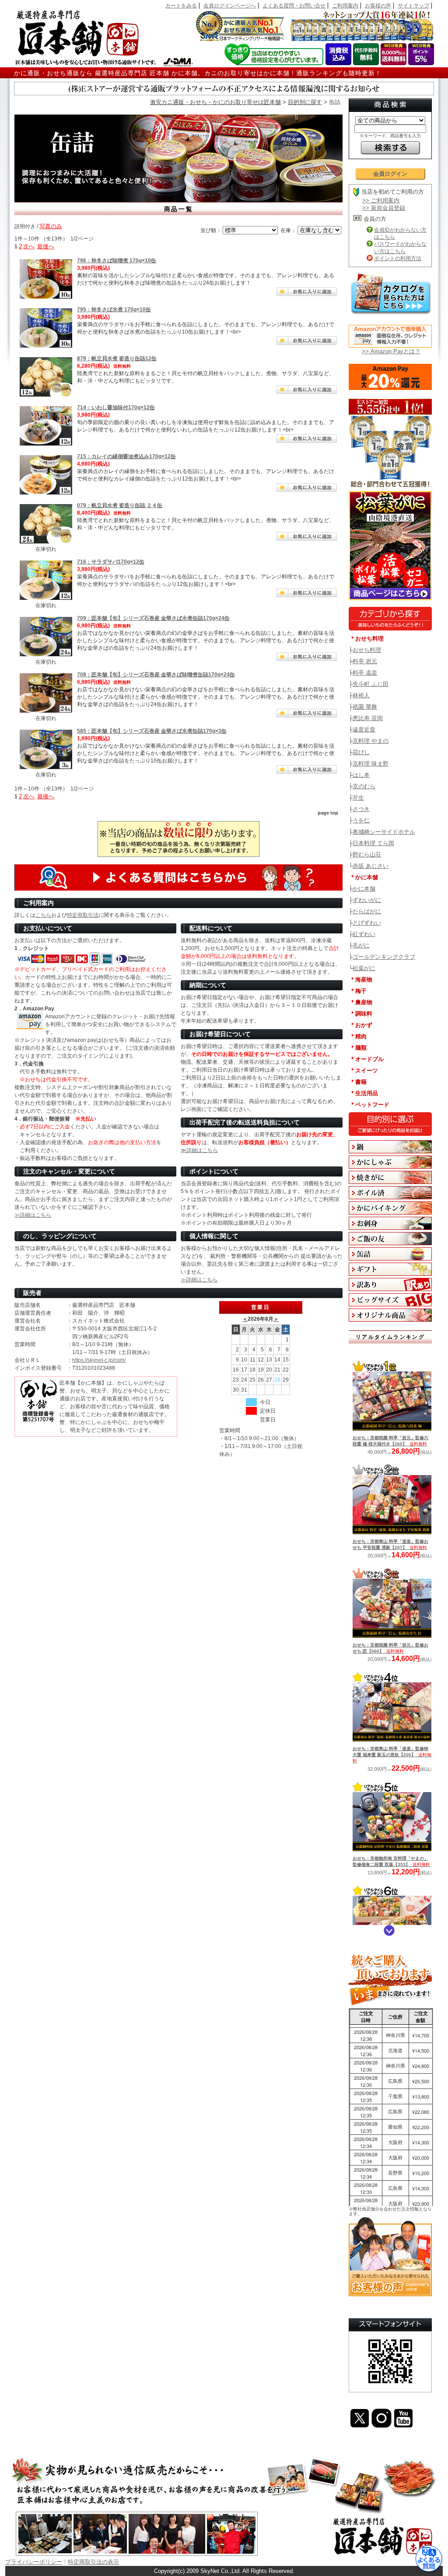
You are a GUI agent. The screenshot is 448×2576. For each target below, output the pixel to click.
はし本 (361, 775)
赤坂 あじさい (371, 866)
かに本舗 (364, 889)
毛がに (361, 945)
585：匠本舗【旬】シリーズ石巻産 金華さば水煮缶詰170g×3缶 (152, 731)
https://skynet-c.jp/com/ (99, 1360)
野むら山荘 (367, 855)
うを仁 (361, 820)
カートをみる (181, 6)
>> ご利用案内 (381, 200)
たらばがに (367, 911)
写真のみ (51, 226)
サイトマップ (413, 6)
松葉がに (364, 968)
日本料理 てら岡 (373, 843)
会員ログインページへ (230, 6)
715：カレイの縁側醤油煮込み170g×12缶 (126, 456)
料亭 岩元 (365, 661)
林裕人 (361, 695)
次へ (29, 246)
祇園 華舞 (365, 707)
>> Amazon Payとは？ (391, 351)
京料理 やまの (371, 741)
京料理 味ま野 (371, 764)
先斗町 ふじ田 (371, 684)
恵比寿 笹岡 (368, 718)
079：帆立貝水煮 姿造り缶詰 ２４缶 (120, 505)
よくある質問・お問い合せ (294, 6)
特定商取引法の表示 (93, 2562)
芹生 (358, 798)
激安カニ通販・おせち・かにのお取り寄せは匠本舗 (215, 102)
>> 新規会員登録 (384, 208)
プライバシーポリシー (34, 2562)
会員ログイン (390, 174)
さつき (361, 809)
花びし (361, 752)
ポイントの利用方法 (398, 258)
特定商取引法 (83, 915)
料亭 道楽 (365, 673)
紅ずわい (364, 934)
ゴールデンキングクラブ (384, 957)
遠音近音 (364, 729)
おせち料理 (367, 650)
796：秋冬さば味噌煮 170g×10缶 (117, 261)
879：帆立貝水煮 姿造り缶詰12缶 (117, 359)
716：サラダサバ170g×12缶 (111, 562)
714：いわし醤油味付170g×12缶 (116, 407)
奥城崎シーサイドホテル (384, 832)
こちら (43, 915)
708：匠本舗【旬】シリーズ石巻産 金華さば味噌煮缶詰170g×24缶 (156, 675)
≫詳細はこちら (199, 1150)
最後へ (46, 246)
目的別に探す (305, 102)
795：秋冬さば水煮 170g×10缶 (114, 310)
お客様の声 (378, 6)
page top (328, 813)
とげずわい (367, 923)
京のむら (364, 786)
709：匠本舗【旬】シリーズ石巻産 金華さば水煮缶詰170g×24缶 (153, 618)
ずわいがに (367, 900)
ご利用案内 (345, 6)
